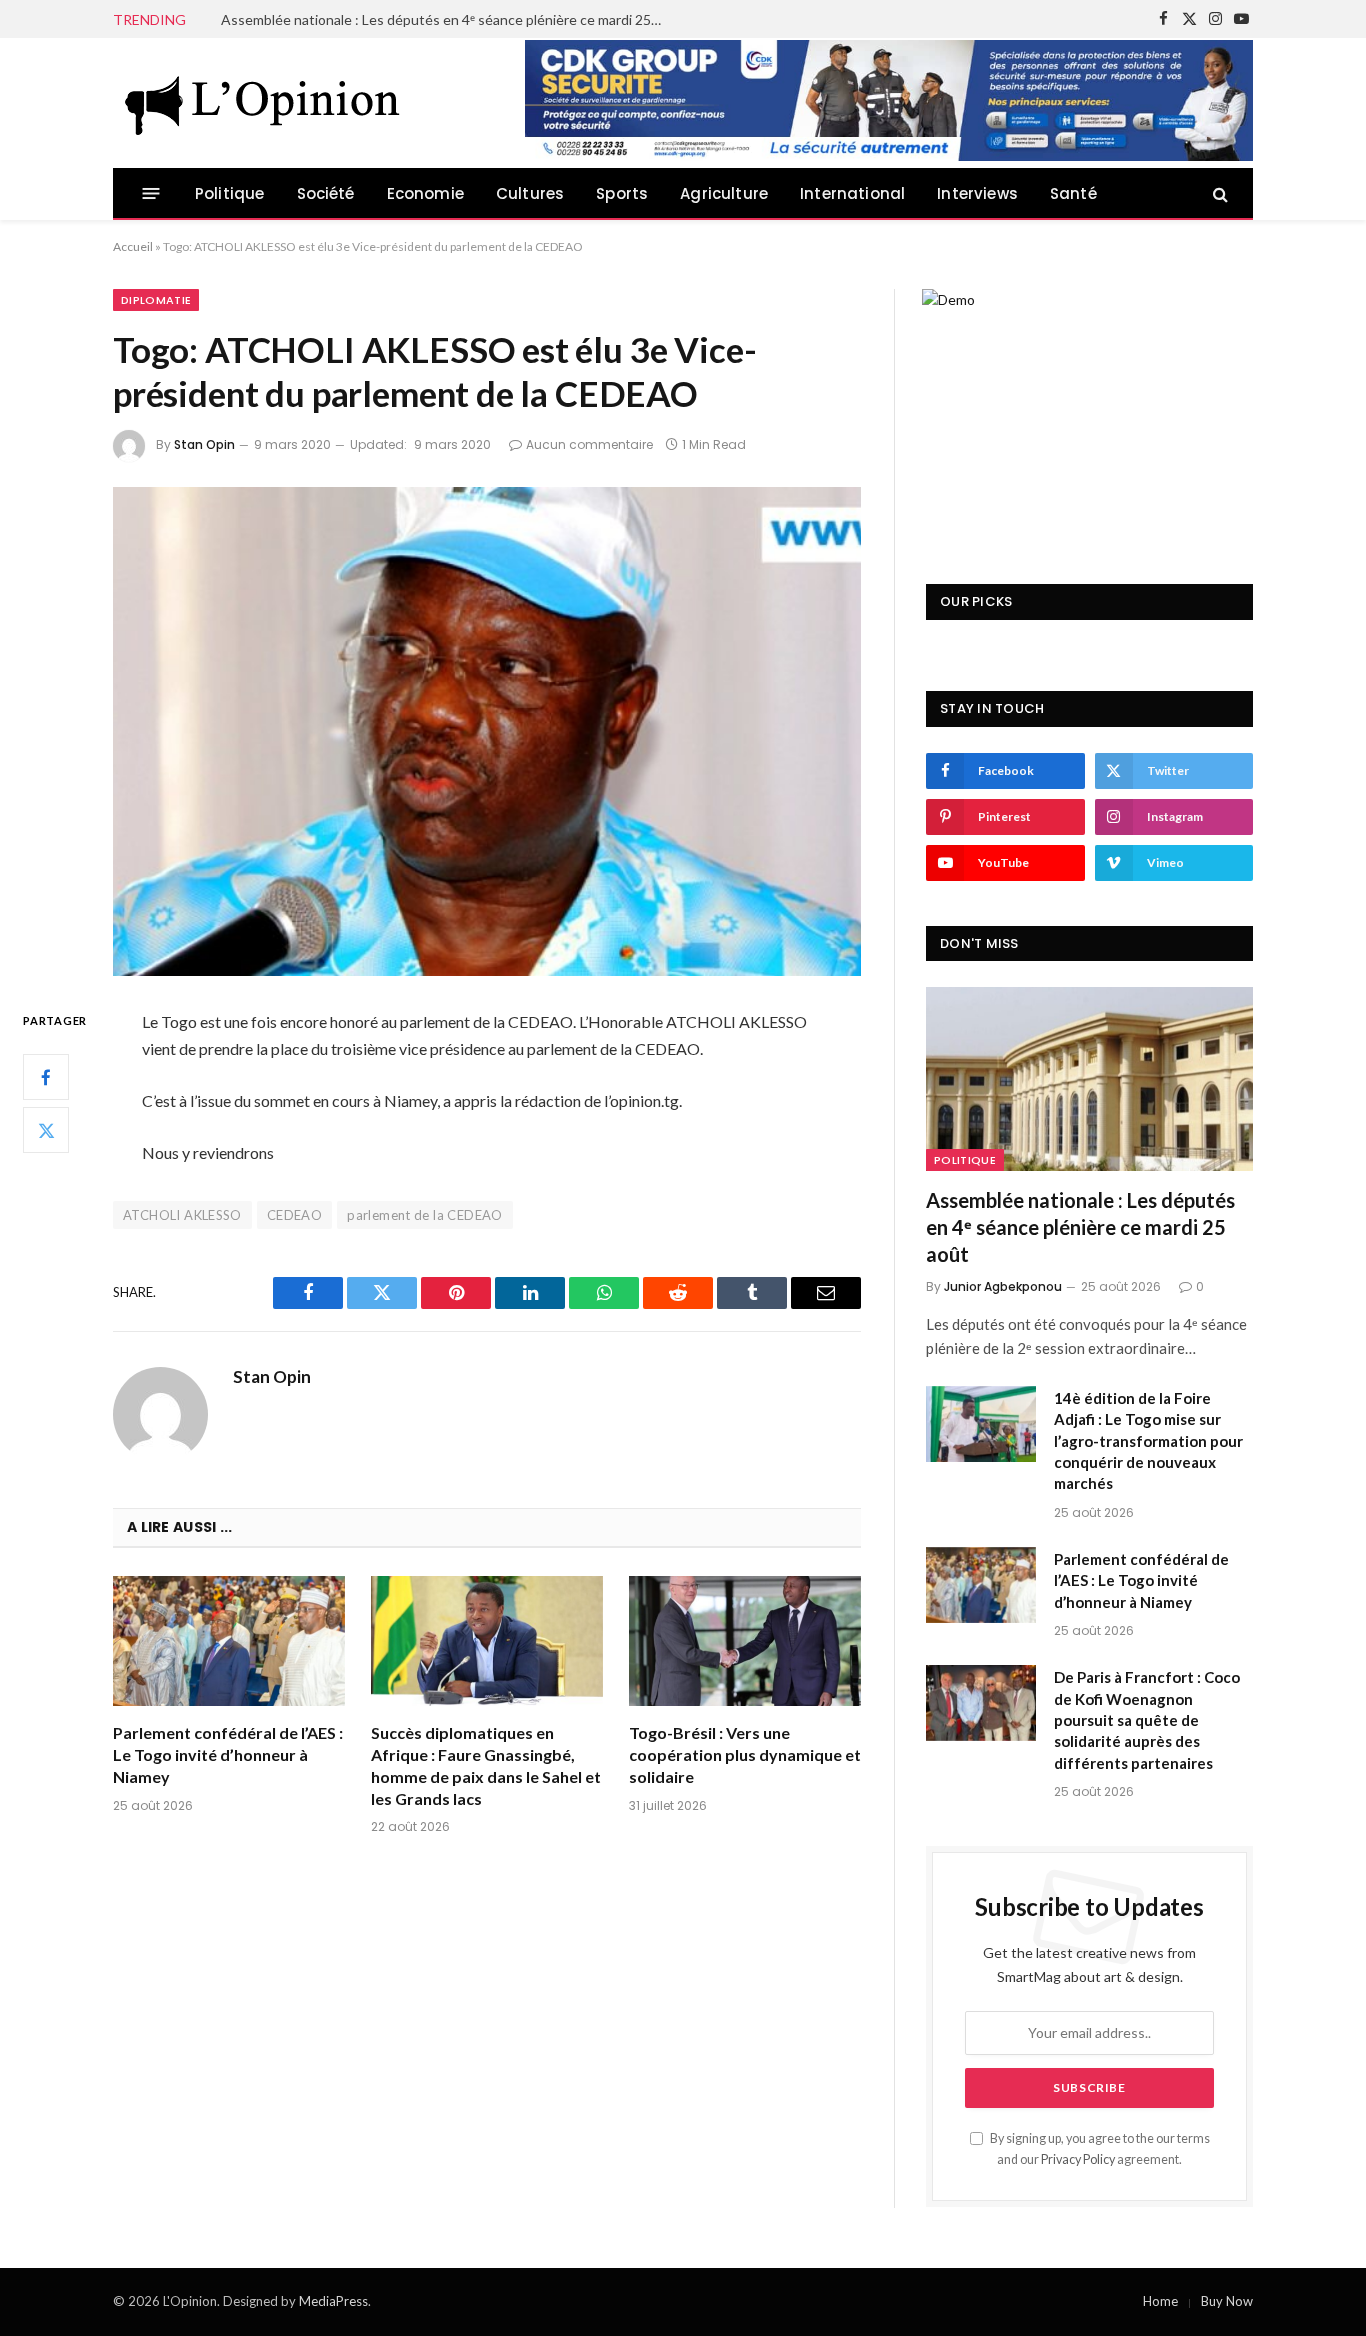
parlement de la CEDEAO (425, 1215)
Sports (622, 193)
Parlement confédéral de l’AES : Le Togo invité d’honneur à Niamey (228, 1754)
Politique (230, 193)
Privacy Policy (1078, 2159)
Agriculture (724, 193)
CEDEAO (294, 1215)
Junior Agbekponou (1003, 1286)
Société (326, 193)
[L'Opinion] (263, 103)
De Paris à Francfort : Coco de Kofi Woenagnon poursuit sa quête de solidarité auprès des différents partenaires (1147, 1720)
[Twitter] (46, 1131)
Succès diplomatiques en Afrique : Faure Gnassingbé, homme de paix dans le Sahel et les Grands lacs (486, 1765)
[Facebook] (46, 1078)
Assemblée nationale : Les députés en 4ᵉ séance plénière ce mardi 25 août (1080, 1227)
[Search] (1218, 193)
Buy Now (1227, 2301)
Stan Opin (204, 444)
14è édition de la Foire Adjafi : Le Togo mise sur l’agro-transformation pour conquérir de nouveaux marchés (446, 19)
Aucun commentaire (589, 444)
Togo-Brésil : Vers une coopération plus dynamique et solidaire (745, 1754)
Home (1160, 2301)
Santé (1073, 193)
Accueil (133, 246)
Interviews (977, 193)
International (852, 193)
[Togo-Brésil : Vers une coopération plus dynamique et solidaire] (745, 1641)
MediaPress (333, 2301)
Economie (425, 193)
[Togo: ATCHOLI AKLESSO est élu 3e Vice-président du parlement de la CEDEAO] (487, 731)
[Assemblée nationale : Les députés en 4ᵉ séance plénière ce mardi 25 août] (1089, 1079)
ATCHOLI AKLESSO (182, 1215)
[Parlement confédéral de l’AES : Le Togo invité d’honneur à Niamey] (229, 1641)
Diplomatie (156, 300)
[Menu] (151, 193)
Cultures (530, 193)
